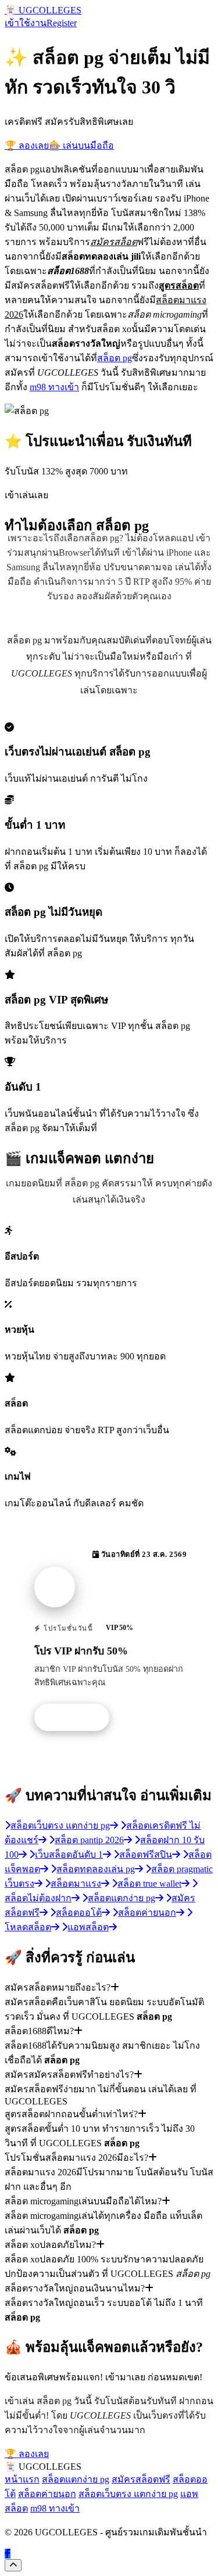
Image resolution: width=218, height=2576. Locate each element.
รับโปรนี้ (78, 1718)
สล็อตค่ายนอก (47, 2494)
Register (62, 23)
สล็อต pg (115, 358)
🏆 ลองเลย (27, 145)
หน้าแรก (22, 2479)
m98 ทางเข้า (54, 387)
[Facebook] (8, 2554)
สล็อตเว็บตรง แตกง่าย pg (128, 2494)
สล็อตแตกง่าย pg (76, 2479)
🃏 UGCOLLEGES (43, 10)
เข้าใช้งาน (26, 23)
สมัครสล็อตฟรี (141, 2479)
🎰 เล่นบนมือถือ (81, 145)
